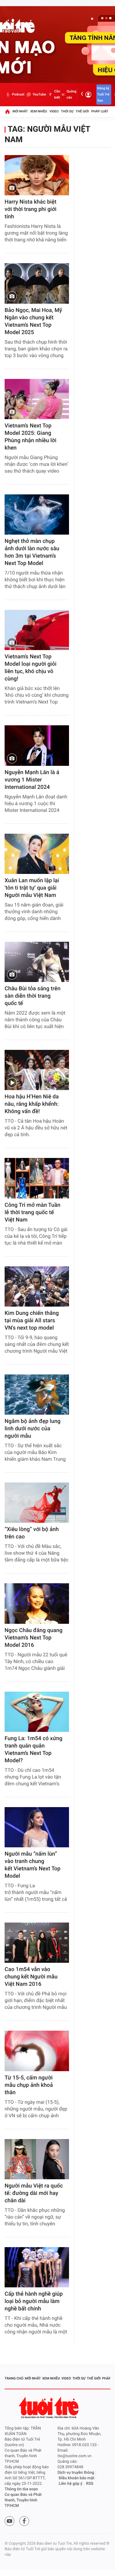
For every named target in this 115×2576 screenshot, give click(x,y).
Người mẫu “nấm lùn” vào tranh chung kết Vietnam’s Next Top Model (33, 1865)
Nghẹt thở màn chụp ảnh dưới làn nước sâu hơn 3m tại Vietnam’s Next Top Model (32, 552)
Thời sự (67, 111)
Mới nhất (20, 111)
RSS (90, 2484)
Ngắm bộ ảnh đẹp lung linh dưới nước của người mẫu (33, 1429)
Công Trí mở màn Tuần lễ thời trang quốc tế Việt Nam (33, 1212)
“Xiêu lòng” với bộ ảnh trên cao (32, 1533)
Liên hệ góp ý (71, 2484)
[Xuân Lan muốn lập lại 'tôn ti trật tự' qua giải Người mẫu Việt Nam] (37, 854)
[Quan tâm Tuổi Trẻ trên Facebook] (24, 2521)
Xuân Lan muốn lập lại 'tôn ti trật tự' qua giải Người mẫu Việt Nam (32, 888)
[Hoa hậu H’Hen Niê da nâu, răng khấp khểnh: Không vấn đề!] (37, 1070)
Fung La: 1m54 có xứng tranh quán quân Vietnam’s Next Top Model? (34, 1750)
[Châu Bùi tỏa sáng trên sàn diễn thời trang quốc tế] (37, 962)
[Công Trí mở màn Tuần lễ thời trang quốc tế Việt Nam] (37, 1178)
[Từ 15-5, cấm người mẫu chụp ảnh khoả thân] (37, 2051)
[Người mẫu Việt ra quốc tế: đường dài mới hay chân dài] (37, 2159)
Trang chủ (14, 2378)
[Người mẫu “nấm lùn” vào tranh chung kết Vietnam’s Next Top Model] (37, 1827)
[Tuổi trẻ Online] (49, 2408)
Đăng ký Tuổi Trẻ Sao (103, 94)
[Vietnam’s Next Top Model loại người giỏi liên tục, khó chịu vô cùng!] (37, 630)
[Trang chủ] (7, 111)
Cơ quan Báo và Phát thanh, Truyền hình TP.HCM (23, 2500)
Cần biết (57, 94)
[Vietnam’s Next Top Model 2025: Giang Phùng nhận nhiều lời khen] (37, 399)
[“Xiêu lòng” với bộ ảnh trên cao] (37, 1503)
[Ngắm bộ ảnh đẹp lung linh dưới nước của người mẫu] (37, 1395)
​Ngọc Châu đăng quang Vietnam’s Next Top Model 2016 (34, 1638)
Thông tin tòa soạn (21, 2489)
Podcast (18, 94)
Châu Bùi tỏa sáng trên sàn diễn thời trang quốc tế (33, 996)
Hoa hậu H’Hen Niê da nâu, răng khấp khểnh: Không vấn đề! (32, 1104)
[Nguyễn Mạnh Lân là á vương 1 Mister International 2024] (37, 745)
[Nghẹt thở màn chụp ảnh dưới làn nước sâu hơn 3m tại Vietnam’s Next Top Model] (37, 514)
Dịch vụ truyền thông (76, 2473)
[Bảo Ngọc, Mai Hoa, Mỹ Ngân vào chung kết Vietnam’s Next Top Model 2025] (37, 283)
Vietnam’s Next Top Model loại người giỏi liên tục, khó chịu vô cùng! (31, 668)
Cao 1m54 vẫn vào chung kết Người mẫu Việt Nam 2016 (31, 1977)
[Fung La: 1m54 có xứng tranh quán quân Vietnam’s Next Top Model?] (37, 1712)
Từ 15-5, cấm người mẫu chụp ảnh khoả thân (29, 2085)
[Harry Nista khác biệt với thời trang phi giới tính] (37, 175)
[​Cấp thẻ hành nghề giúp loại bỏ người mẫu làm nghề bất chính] (37, 2267)
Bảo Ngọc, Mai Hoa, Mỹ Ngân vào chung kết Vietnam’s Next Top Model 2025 (33, 321)
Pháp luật (100, 111)
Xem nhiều (38, 111)
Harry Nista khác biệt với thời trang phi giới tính (31, 209)
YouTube (39, 94)
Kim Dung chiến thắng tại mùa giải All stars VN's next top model (32, 1321)
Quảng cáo (71, 94)
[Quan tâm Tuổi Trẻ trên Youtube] (10, 2521)
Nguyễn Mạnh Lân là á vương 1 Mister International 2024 (32, 780)
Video (54, 111)
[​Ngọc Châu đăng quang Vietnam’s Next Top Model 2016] (37, 1603)
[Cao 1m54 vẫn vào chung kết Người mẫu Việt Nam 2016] (37, 1943)
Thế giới (82, 111)
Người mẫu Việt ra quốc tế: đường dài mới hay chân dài (34, 2193)
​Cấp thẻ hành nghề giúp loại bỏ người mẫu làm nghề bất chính (34, 2301)
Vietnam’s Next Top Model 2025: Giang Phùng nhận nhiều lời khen (31, 437)
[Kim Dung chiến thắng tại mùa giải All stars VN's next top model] (37, 1286)
